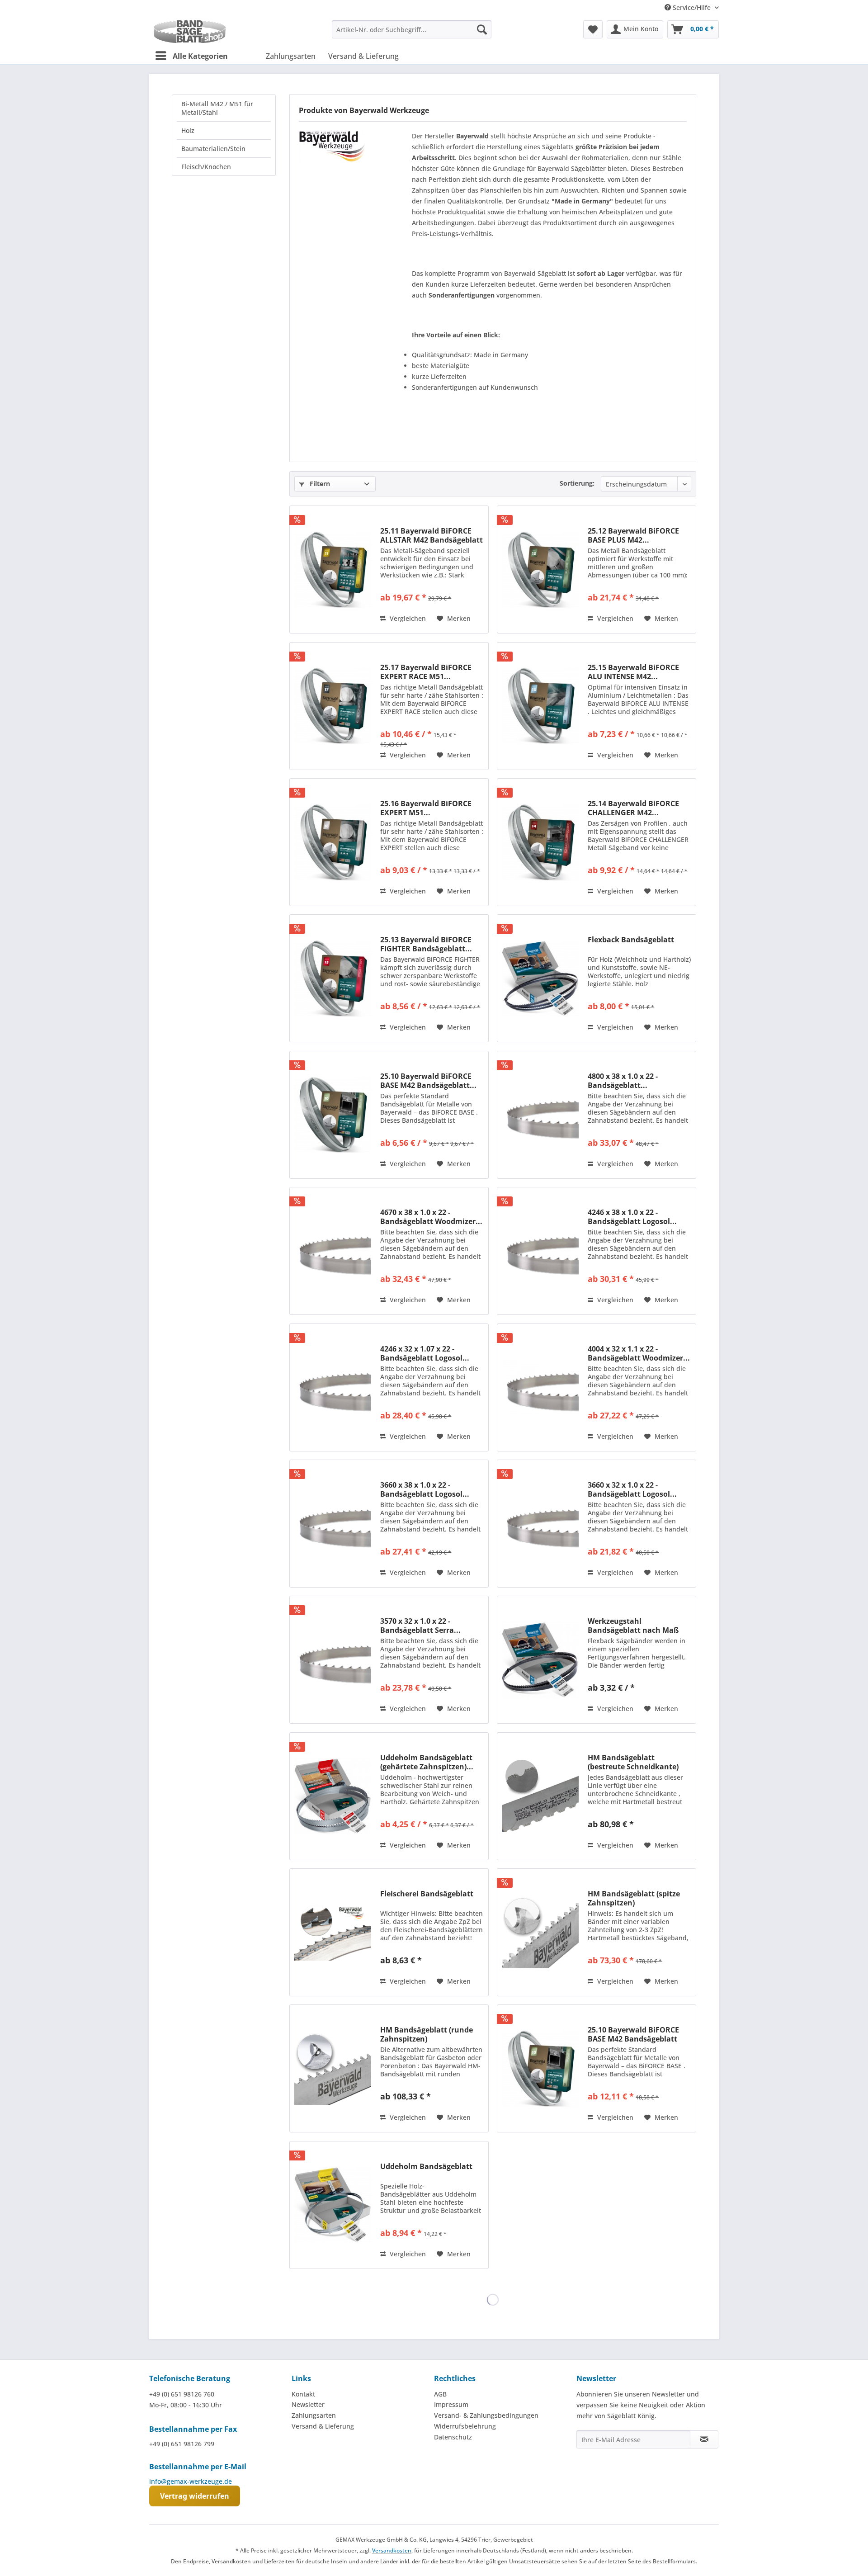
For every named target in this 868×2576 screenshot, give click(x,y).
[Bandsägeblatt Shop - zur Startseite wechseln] (190, 32)
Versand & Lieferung (323, 2426)
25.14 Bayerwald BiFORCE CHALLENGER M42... (633, 808)
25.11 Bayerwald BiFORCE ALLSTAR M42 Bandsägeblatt (432, 535)
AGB (440, 2394)
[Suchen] (482, 29)
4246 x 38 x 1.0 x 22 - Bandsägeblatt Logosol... (632, 1217)
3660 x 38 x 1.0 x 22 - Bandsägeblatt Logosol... (425, 1489)
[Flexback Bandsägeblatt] (540, 978)
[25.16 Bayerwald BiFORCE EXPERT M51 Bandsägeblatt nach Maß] (333, 842)
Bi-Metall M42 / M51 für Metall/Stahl (217, 108)
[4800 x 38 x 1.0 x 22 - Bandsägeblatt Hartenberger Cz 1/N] (540, 1115)
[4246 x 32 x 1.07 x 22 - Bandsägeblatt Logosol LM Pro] (333, 1387)
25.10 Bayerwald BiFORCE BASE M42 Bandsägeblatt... (428, 1081)
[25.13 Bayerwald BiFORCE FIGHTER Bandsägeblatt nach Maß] (333, 978)
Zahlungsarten (314, 2415)
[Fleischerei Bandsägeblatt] (333, 1932)
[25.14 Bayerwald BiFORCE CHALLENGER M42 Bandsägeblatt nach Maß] (540, 842)
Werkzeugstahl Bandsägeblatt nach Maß (633, 1626)
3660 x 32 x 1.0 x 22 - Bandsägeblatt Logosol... (632, 1489)
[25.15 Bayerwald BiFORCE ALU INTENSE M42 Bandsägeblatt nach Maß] (540, 706)
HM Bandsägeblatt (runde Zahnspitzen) (427, 2034)
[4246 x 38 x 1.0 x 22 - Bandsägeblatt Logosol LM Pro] (540, 1251)
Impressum (451, 2404)
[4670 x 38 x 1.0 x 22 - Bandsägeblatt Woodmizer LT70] (333, 1251)
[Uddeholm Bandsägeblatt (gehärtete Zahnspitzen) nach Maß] (333, 1796)
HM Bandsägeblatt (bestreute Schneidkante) (633, 1762)
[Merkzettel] (593, 29)
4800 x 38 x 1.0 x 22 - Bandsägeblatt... (623, 1081)
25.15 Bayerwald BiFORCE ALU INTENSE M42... (633, 672)
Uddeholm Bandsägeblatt (426, 2167)
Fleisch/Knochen (206, 167)
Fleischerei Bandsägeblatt (427, 1894)
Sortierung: (577, 483)
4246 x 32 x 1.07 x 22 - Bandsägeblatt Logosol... (425, 1353)
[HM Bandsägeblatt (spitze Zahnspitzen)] (540, 1932)
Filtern (319, 484)
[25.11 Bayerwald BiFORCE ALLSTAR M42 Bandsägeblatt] (333, 570)
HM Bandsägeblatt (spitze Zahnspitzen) (634, 1898)
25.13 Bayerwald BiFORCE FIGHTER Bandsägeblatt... (426, 944)
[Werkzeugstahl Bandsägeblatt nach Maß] (540, 1660)
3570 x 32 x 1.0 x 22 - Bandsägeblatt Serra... (420, 1626)
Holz (188, 130)
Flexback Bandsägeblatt (631, 940)
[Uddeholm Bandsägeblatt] (333, 2205)
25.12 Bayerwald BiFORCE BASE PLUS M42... (633, 535)
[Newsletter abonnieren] (704, 2439)
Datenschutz (453, 2437)
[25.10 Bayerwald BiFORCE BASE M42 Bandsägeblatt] (540, 2068)
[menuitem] (412, 29)
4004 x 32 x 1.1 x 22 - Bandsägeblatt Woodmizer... (639, 1353)
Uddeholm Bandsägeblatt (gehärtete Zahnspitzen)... (427, 1762)
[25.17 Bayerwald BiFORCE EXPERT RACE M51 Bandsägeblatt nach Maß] (333, 706)
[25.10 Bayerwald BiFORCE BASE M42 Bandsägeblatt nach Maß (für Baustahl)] (333, 1115)
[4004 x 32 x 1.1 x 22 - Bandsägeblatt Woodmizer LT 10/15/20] (540, 1387)
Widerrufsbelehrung (465, 2426)
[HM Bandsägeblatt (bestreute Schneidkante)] (540, 1796)
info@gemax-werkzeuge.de (191, 2481)
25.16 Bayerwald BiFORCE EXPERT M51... (426, 808)
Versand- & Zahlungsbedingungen (486, 2415)
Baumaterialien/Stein (213, 149)
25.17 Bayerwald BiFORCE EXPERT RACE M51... (426, 672)
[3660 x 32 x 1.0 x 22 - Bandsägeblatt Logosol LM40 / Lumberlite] (540, 1524)
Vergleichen (407, 618)
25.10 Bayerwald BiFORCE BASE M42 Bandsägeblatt (633, 2034)
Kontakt (303, 2394)
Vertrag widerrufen (195, 2496)
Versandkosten (392, 2550)
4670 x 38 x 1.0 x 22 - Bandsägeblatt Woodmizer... (431, 1217)
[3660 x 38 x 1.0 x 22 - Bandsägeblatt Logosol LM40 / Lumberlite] (333, 1524)
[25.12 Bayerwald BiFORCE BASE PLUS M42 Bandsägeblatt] (540, 570)
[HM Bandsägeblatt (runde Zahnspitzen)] (333, 2068)
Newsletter (308, 2404)
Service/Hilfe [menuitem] (692, 7)
